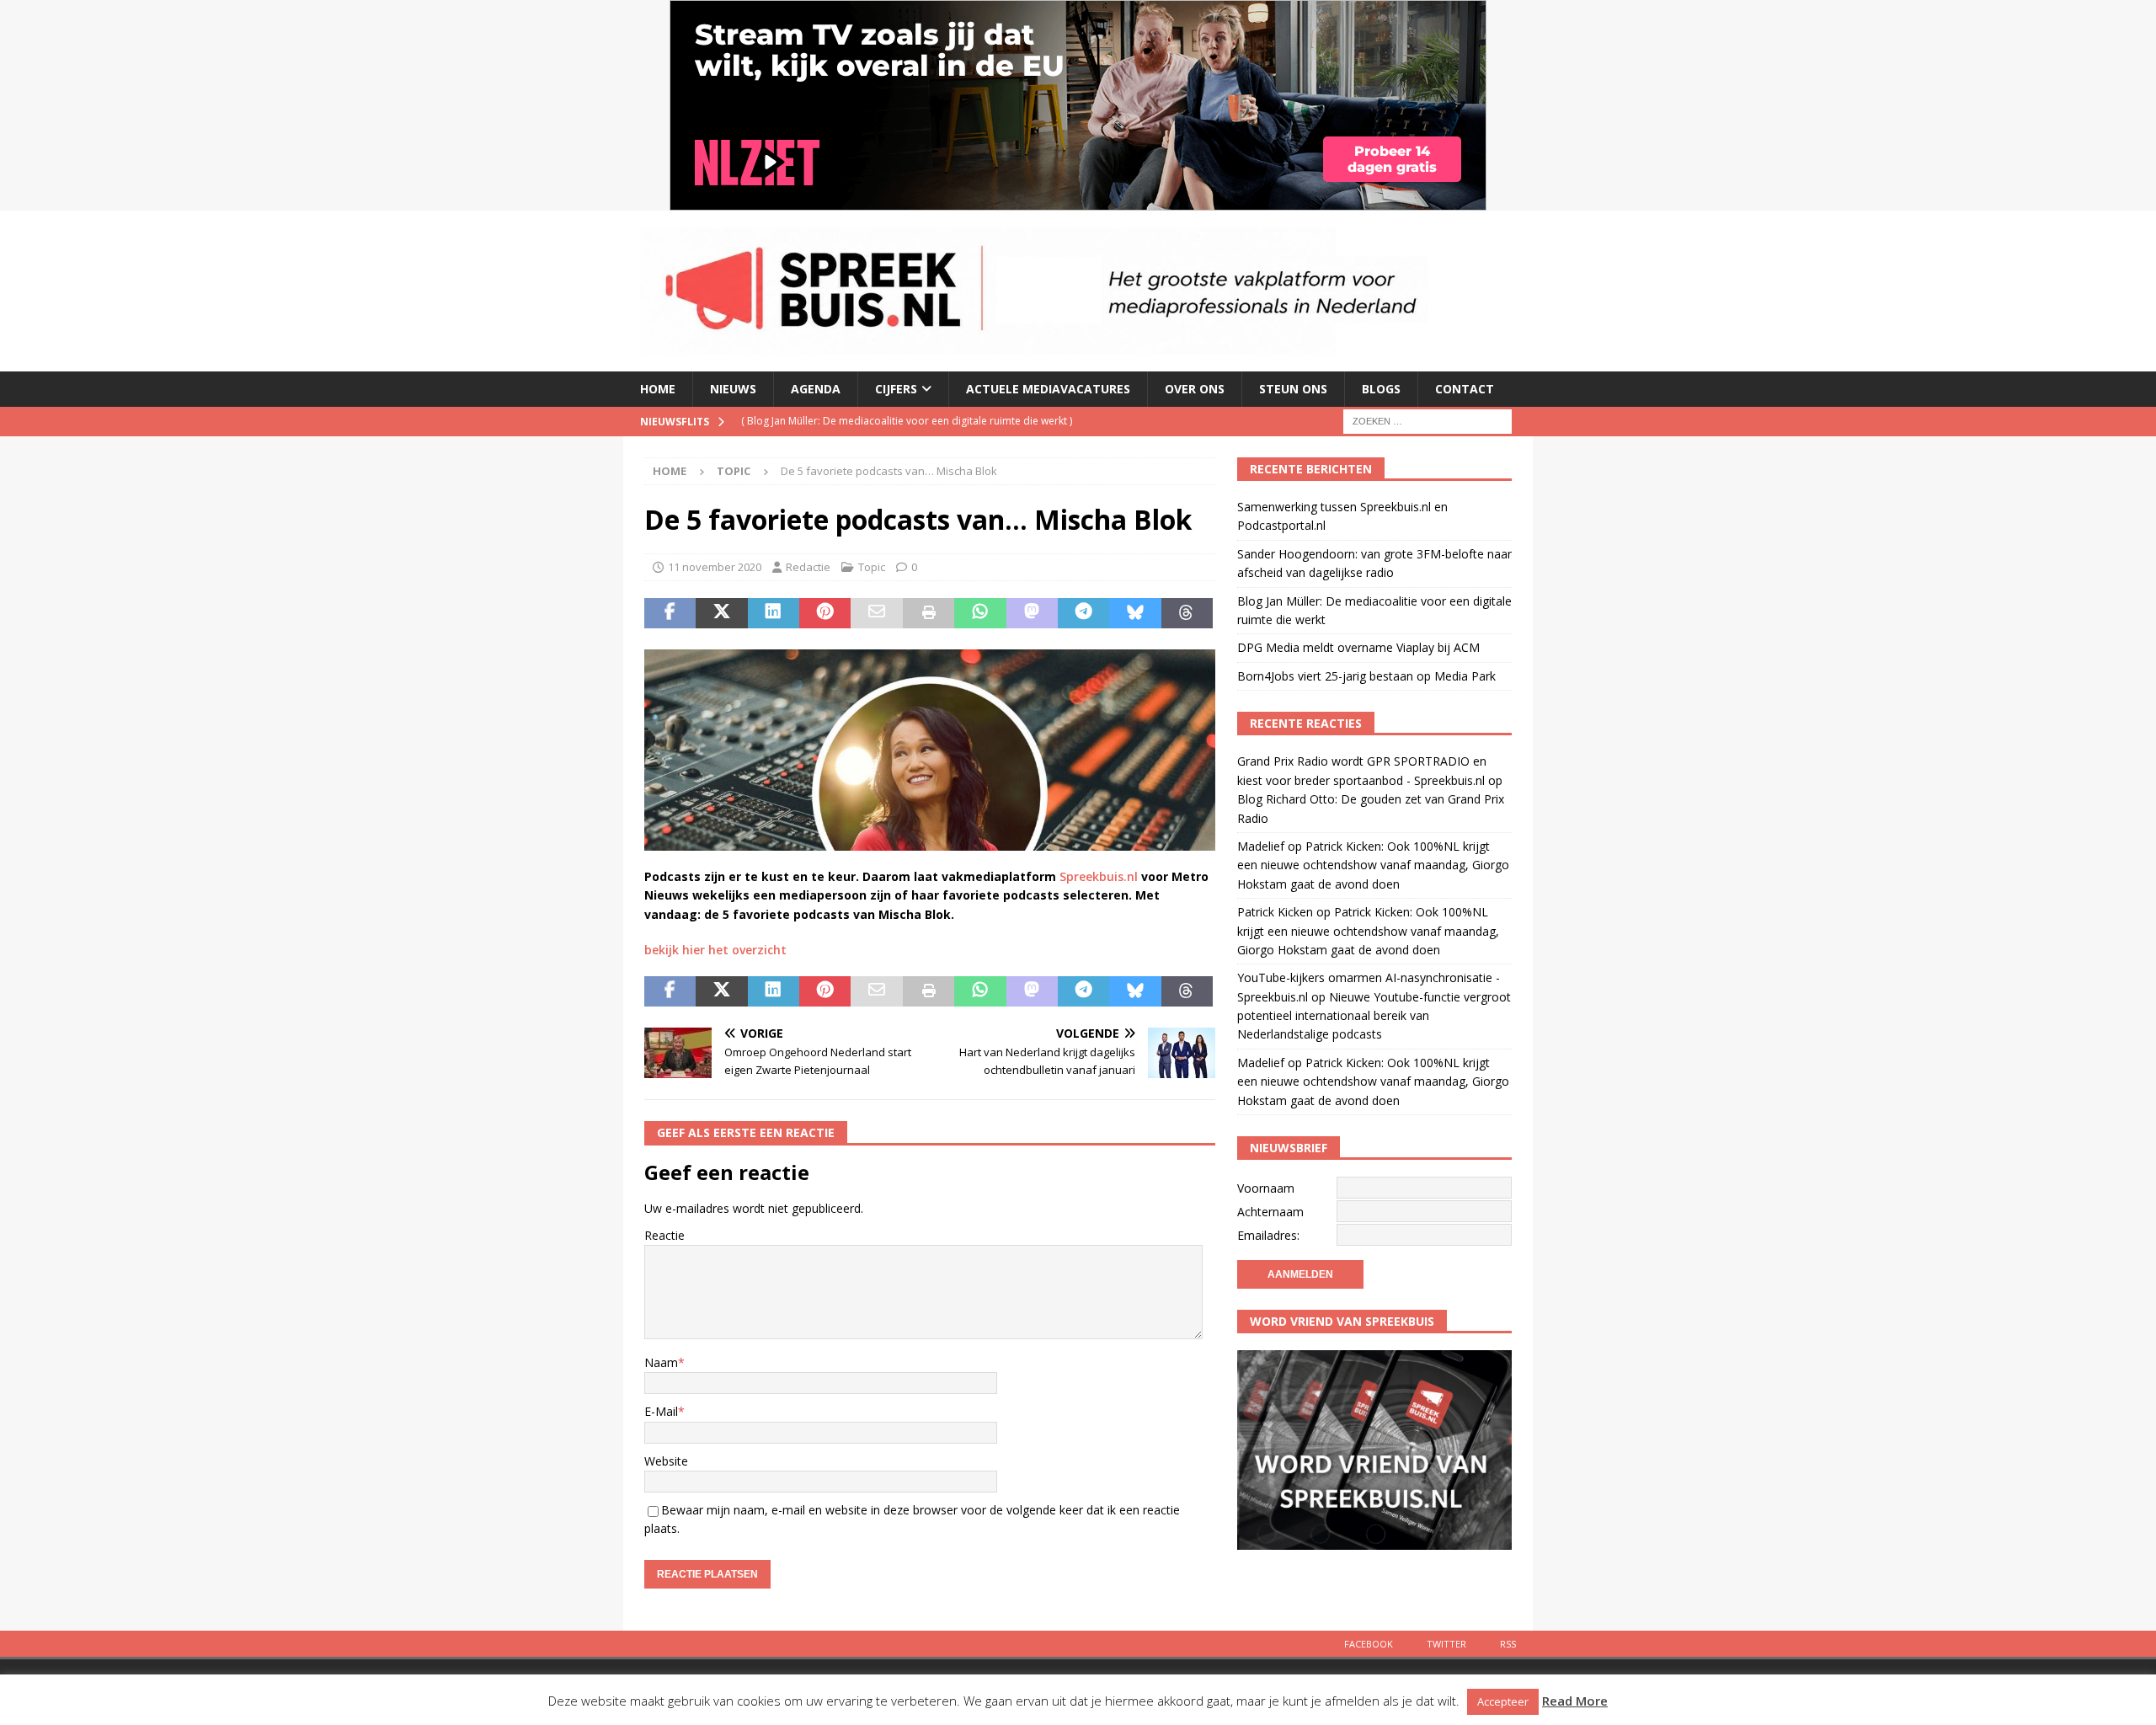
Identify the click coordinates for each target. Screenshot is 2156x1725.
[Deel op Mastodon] (1032, 613)
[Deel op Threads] (1187, 613)
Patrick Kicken (1275, 912)
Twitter (1446, 1644)
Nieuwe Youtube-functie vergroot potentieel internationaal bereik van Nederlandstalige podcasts (1374, 1016)
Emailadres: (1268, 1235)
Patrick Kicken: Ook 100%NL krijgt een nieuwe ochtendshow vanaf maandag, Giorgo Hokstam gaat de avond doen (1373, 865)
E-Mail (661, 1411)
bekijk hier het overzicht (715, 950)
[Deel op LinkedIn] (774, 613)
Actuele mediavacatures (1048, 389)
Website (666, 1461)
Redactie (808, 567)
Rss (1508, 1644)
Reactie (664, 1235)
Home (658, 389)
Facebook (1369, 1644)
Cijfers (896, 389)
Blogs (1381, 389)
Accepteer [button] (1503, 1701)
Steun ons (1293, 389)
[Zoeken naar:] (1428, 420)
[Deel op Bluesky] (1135, 613)
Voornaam (1266, 1188)
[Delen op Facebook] (670, 613)
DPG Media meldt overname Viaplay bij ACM (1358, 647)
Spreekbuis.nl (1099, 876)
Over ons (1195, 389)
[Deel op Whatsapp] (980, 613)
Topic (872, 567)
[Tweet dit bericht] (721, 613)
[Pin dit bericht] (825, 613)
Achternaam (1270, 1212)
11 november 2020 (715, 567)
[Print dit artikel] (929, 613)
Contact (1465, 389)
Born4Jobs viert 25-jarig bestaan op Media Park (1366, 676)
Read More (1575, 1701)
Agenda (816, 389)
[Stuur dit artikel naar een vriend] (876, 613)
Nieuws (733, 389)
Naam (661, 1362)
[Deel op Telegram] (1083, 613)
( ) (907, 421)
